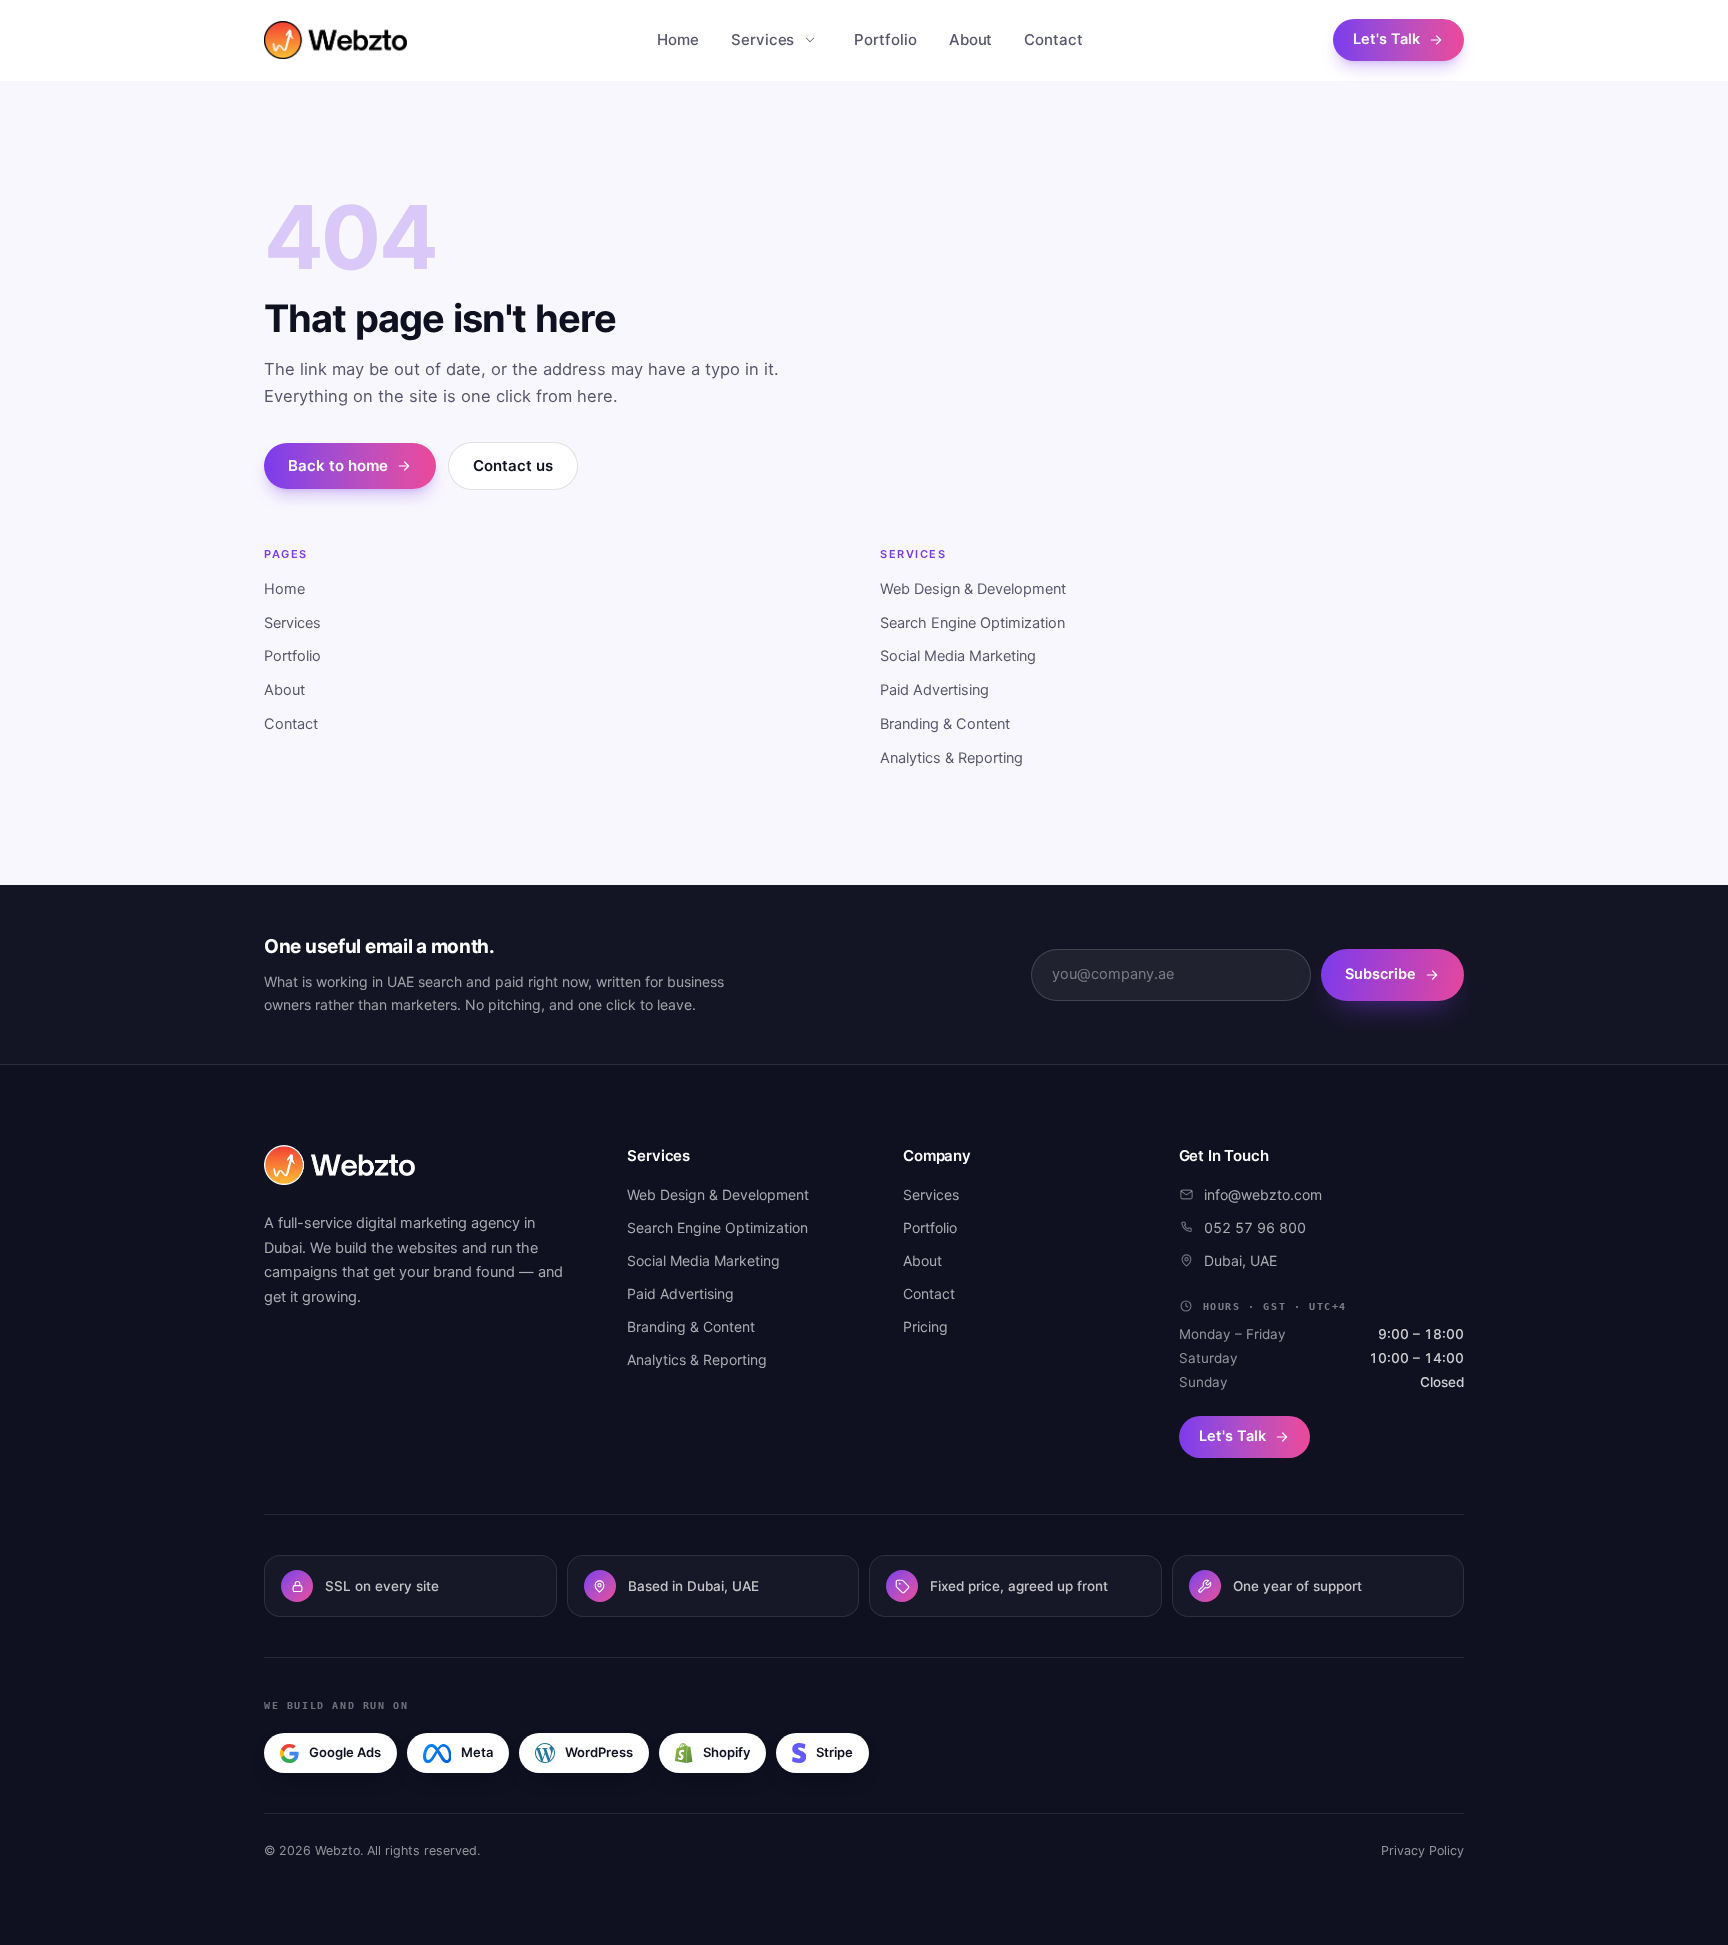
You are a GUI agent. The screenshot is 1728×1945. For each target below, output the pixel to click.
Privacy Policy (1422, 1850)
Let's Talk (1386, 39)
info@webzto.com (1263, 1194)
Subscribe (1380, 974)
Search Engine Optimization (972, 623)
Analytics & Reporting (951, 758)
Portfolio (885, 39)
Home (678, 39)
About (971, 39)
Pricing (925, 1326)
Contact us (513, 465)
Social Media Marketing (958, 656)
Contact (1053, 39)
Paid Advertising (934, 690)
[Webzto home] (335, 40)
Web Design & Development (973, 589)
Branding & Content (945, 724)
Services (762, 39)
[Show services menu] (810, 40)
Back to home (338, 465)
